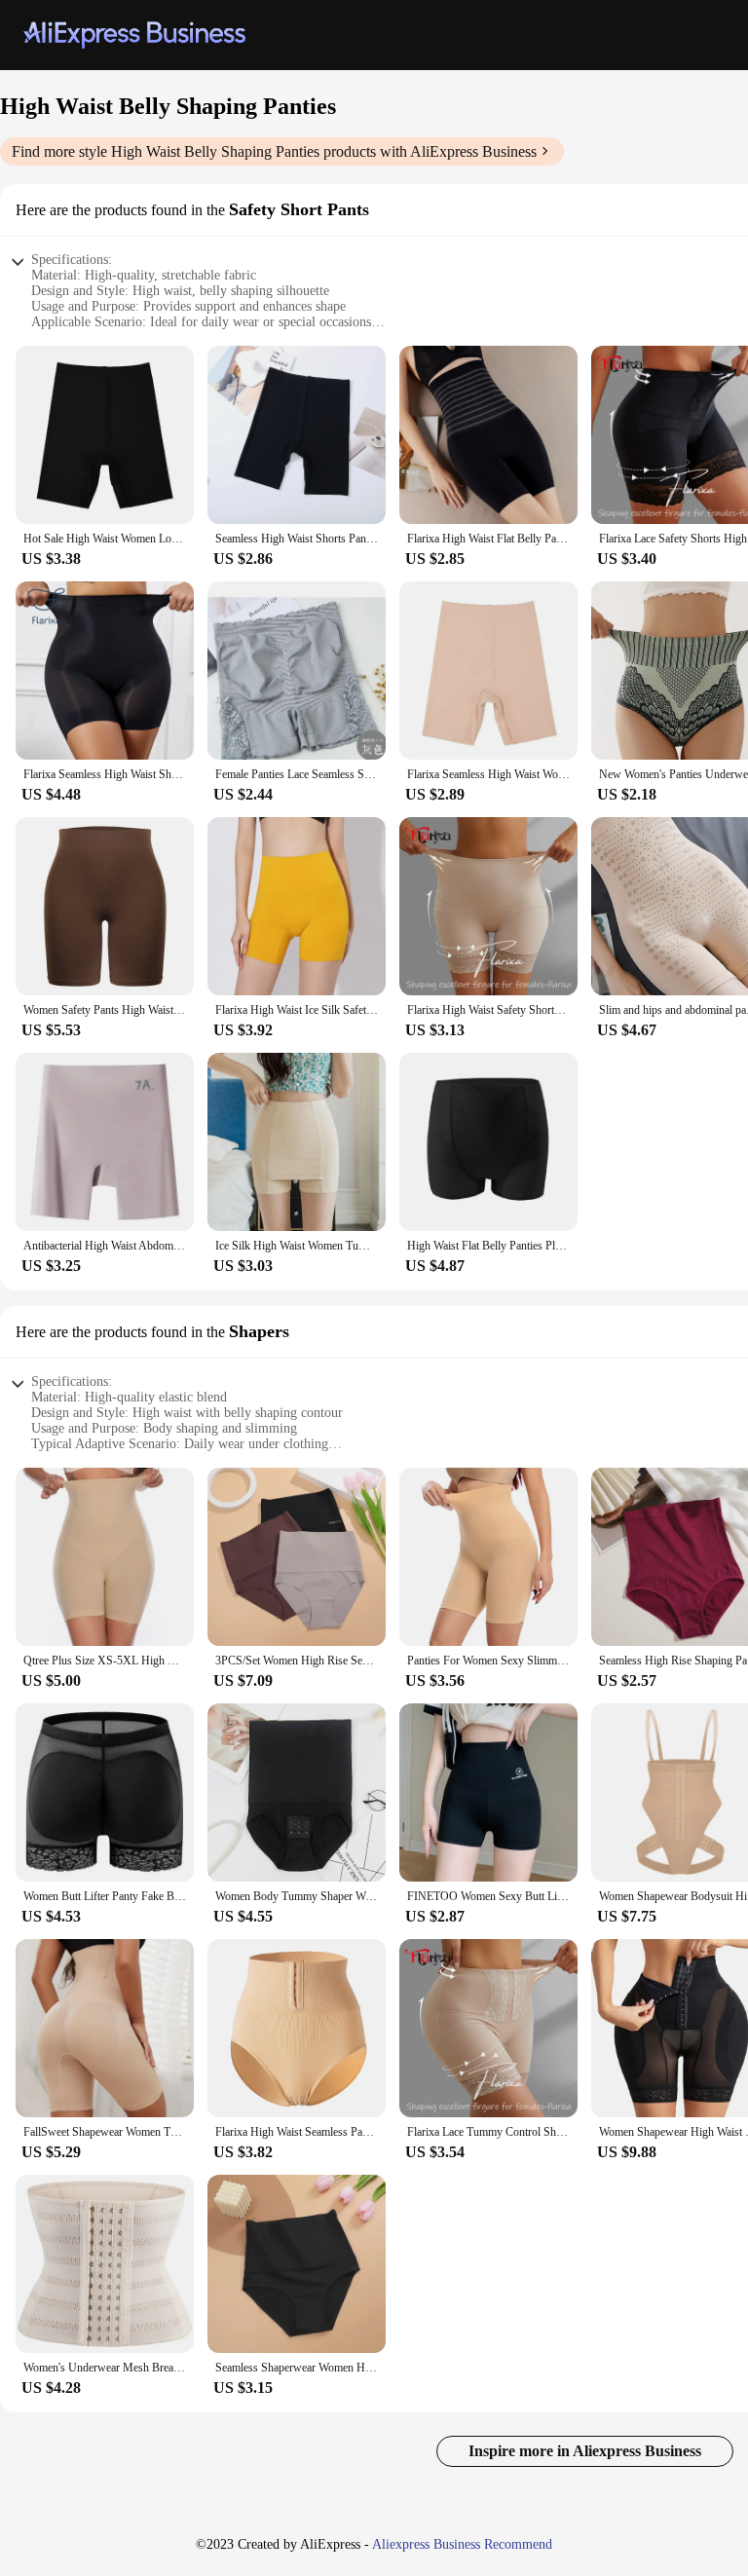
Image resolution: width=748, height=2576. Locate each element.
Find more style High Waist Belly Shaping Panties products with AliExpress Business (274, 151)
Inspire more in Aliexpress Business (585, 2451)
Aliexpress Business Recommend (462, 2544)
